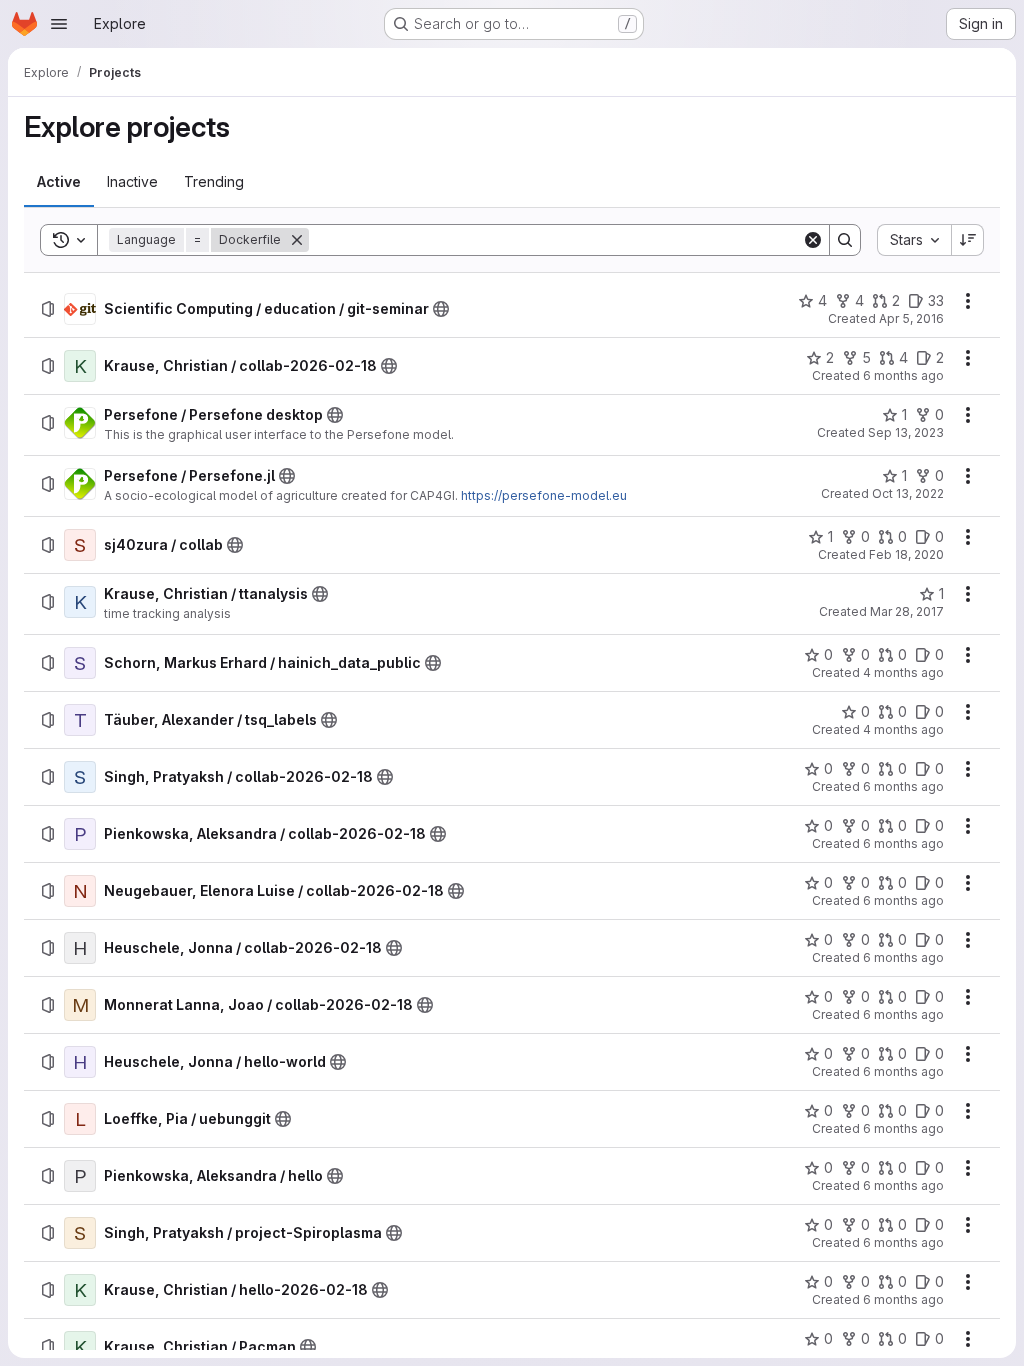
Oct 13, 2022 (908, 493)
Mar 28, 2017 (907, 611)
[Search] (845, 240)
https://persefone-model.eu (544, 495)
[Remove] (297, 240)
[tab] (59, 182)
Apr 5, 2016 (911, 318)
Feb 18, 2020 (906, 554)
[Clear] (813, 240)
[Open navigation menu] (59, 24)
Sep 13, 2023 (906, 432)
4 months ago (903, 672)
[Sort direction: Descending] (968, 240)
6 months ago (903, 375)
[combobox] (914, 240)
